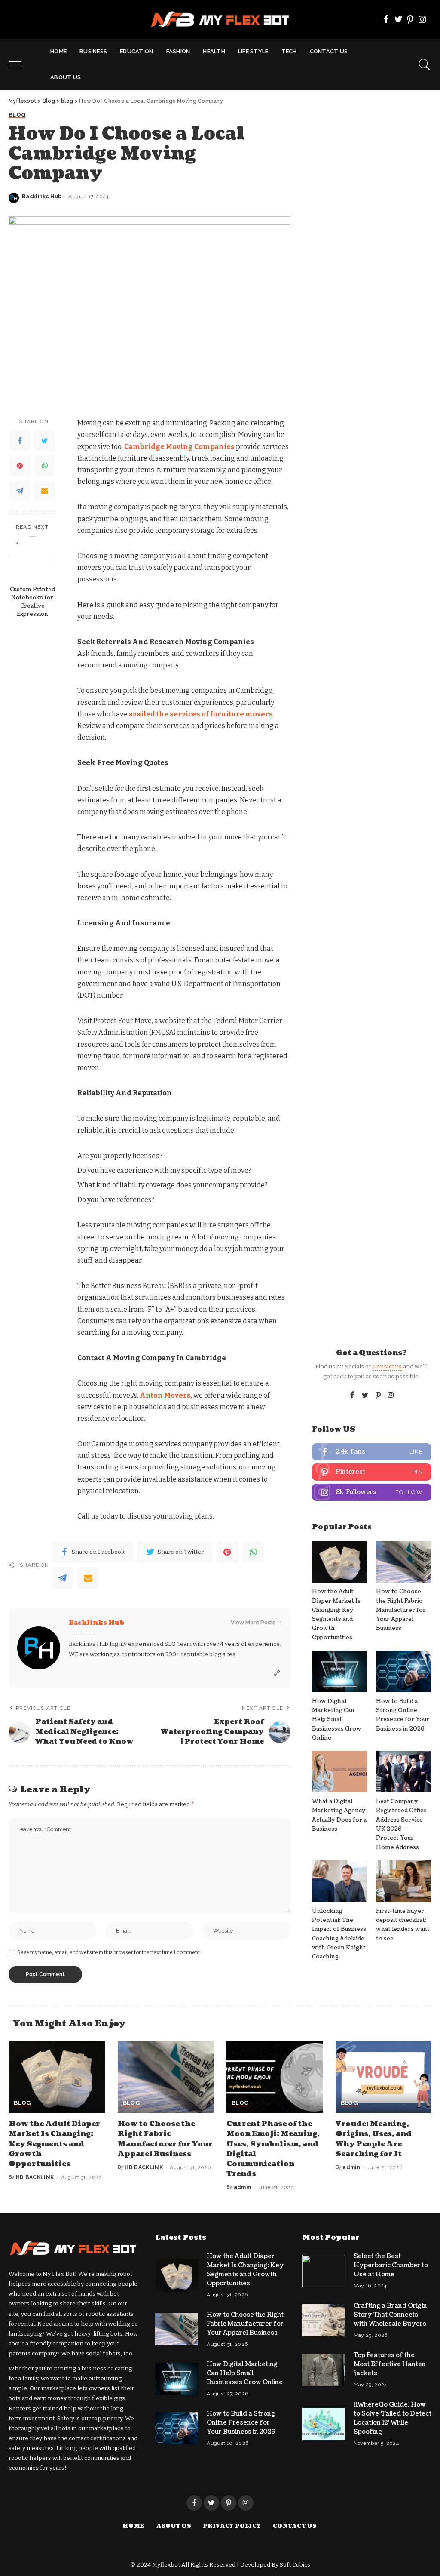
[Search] (425, 65)
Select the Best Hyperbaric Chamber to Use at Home (391, 2265)
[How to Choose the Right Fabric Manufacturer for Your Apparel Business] (404, 1562)
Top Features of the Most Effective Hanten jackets (390, 2364)
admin (243, 2187)
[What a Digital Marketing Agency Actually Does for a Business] (340, 1772)
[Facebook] (386, 19)
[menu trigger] (19, 65)
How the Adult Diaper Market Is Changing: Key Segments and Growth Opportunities (54, 2144)
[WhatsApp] (45, 466)
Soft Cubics (295, 2565)
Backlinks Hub (42, 197)
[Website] (277, 1674)
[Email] (45, 491)
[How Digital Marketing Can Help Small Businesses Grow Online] (340, 1671)
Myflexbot (167, 2565)
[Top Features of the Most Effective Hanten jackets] (324, 2370)
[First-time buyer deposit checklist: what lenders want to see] (404, 1881)
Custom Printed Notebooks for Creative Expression (32, 602)
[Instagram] (422, 19)
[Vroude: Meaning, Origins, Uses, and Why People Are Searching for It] (384, 2077)
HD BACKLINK (35, 2177)
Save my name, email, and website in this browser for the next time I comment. (109, 1952)
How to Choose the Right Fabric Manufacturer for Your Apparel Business (401, 1610)
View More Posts (253, 1622)
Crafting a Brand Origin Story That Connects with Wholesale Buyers (390, 2315)
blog (17, 115)
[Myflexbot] (220, 19)
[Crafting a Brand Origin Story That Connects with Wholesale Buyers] (324, 2320)
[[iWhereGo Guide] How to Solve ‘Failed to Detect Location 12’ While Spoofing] (324, 2424)
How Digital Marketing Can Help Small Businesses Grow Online (337, 1720)
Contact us (387, 1366)
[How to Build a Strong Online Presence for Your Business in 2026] (404, 1671)
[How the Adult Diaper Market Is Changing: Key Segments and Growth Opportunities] (340, 1562)
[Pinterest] (410, 19)
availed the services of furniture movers (201, 714)
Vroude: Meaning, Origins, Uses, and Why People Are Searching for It (374, 2139)
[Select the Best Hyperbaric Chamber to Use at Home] (324, 2271)
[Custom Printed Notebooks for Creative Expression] (32, 559)
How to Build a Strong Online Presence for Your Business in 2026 (241, 2423)
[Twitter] (398, 19)
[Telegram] (20, 491)
